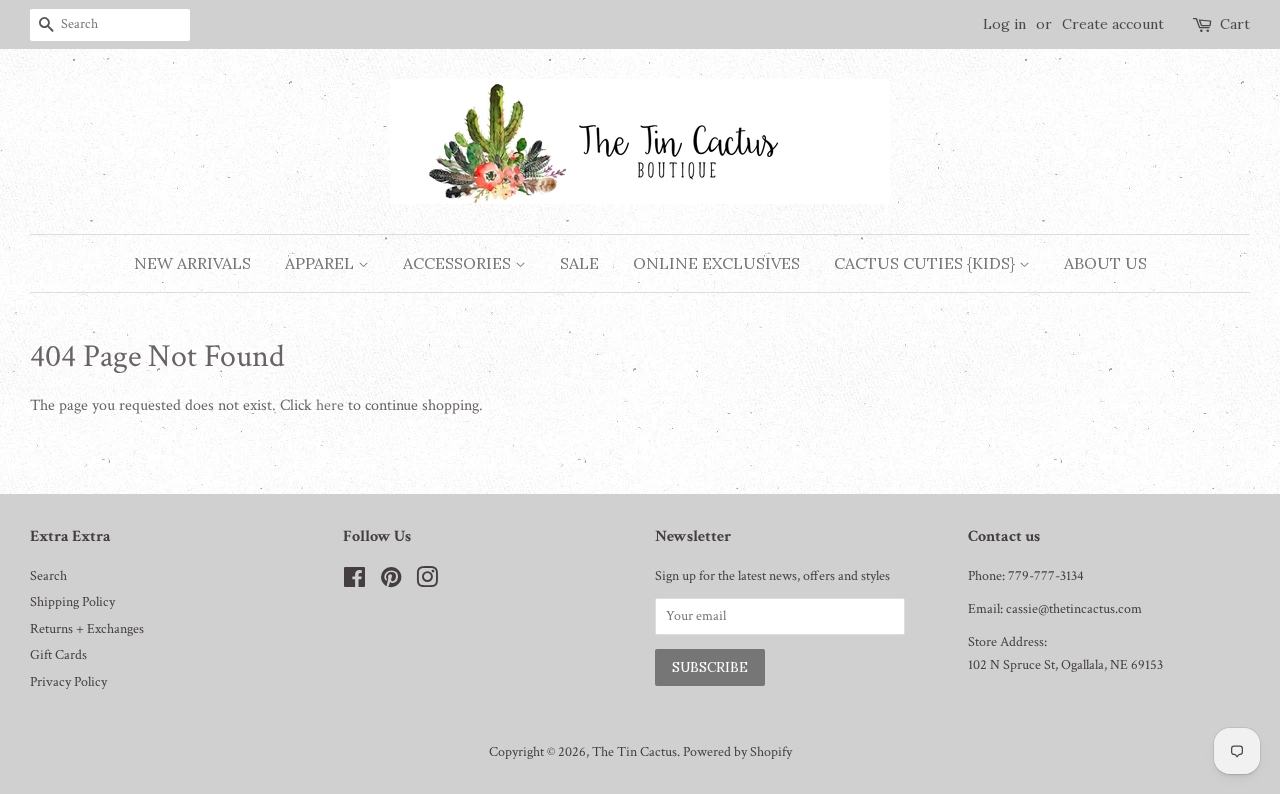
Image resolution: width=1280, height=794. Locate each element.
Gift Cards (58, 655)
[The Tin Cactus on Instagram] (427, 582)
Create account (1113, 24)
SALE (579, 263)
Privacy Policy (68, 682)
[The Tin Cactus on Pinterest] (391, 582)
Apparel (321, 263)
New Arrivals (192, 263)
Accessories (459, 263)
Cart (1235, 24)
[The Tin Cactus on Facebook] (354, 582)
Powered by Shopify (737, 752)
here (330, 405)
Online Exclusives (716, 263)
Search (48, 576)
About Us (1105, 263)
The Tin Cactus (634, 752)
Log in (1004, 24)
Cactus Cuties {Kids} (926, 263)
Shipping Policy (72, 602)
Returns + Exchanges (87, 629)
